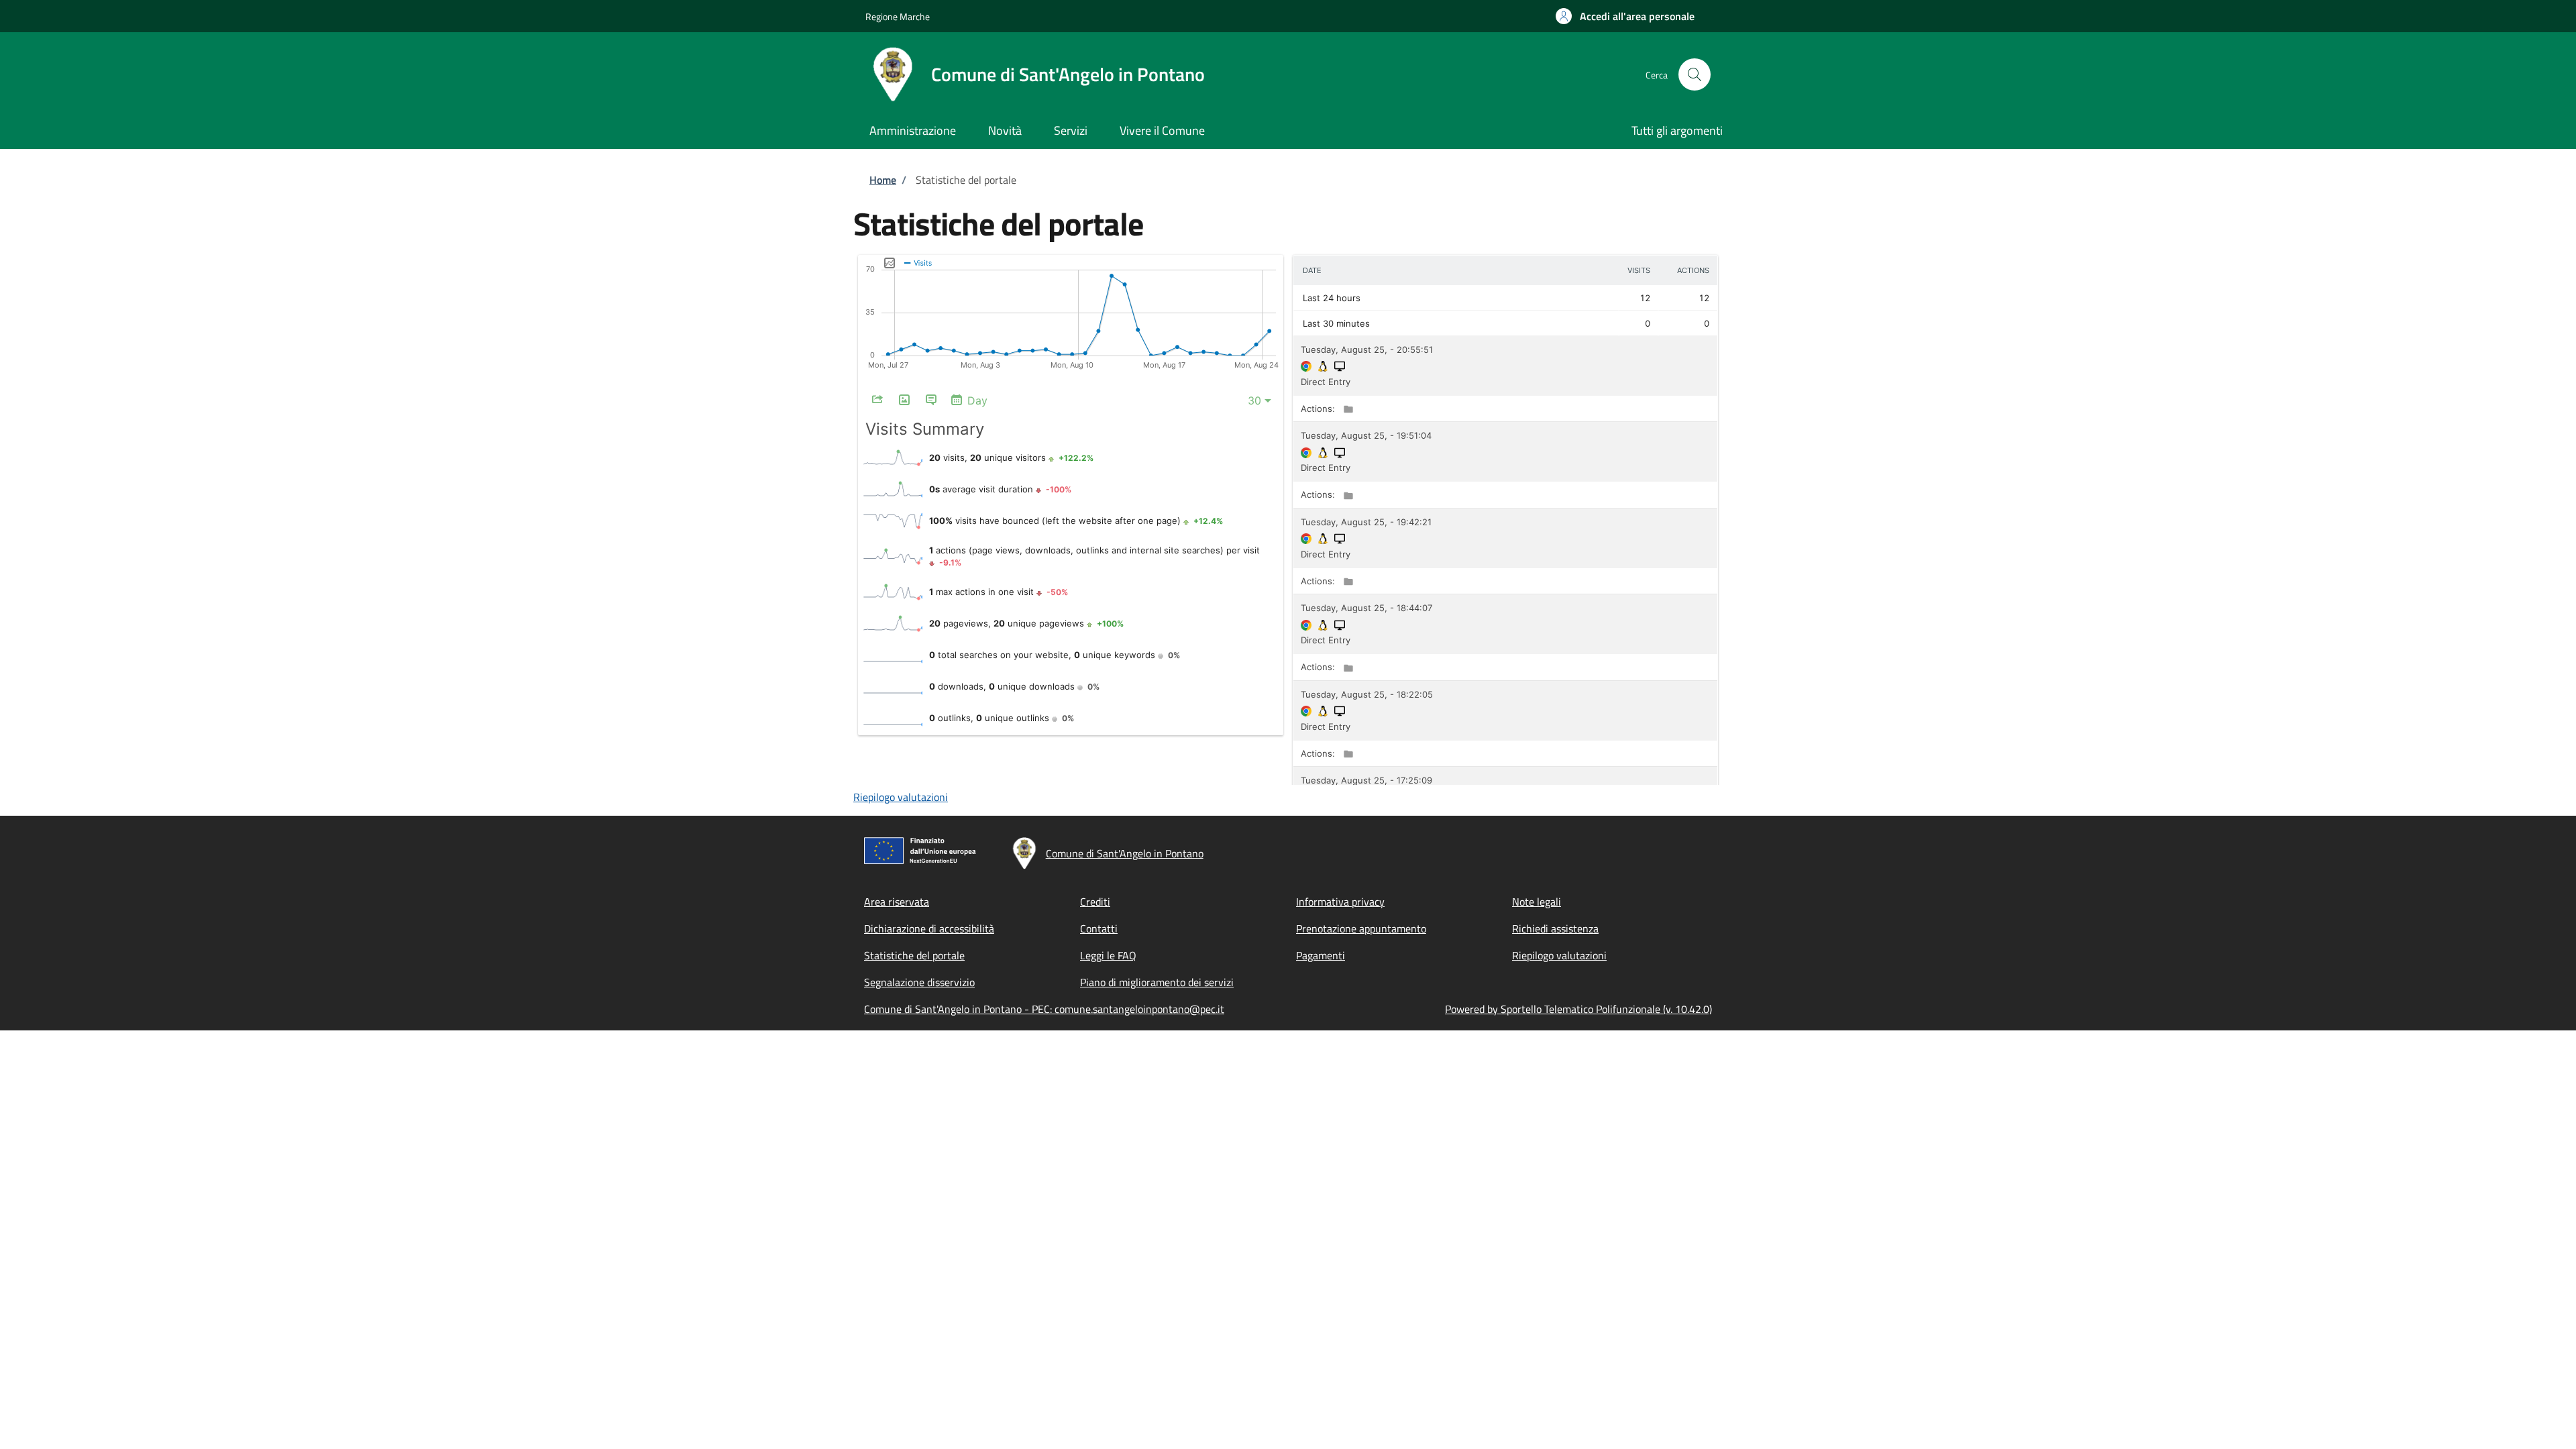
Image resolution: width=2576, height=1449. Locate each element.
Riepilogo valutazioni (901, 797)
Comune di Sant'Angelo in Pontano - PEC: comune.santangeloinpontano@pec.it (1044, 1009)
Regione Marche (898, 16)
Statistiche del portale (914, 955)
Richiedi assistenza (1555, 928)
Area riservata (897, 902)
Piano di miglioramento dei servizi (1157, 982)
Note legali (1537, 902)
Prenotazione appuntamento (1361, 928)
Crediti (1095, 902)
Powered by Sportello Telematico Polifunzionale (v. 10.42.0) (1578, 1009)
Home (883, 180)
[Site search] (1695, 74)
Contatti (1099, 928)
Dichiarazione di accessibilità (929, 928)
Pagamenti (1321, 955)
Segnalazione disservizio (919, 982)
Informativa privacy (1340, 902)
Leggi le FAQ (1108, 955)
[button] (1625, 16)
